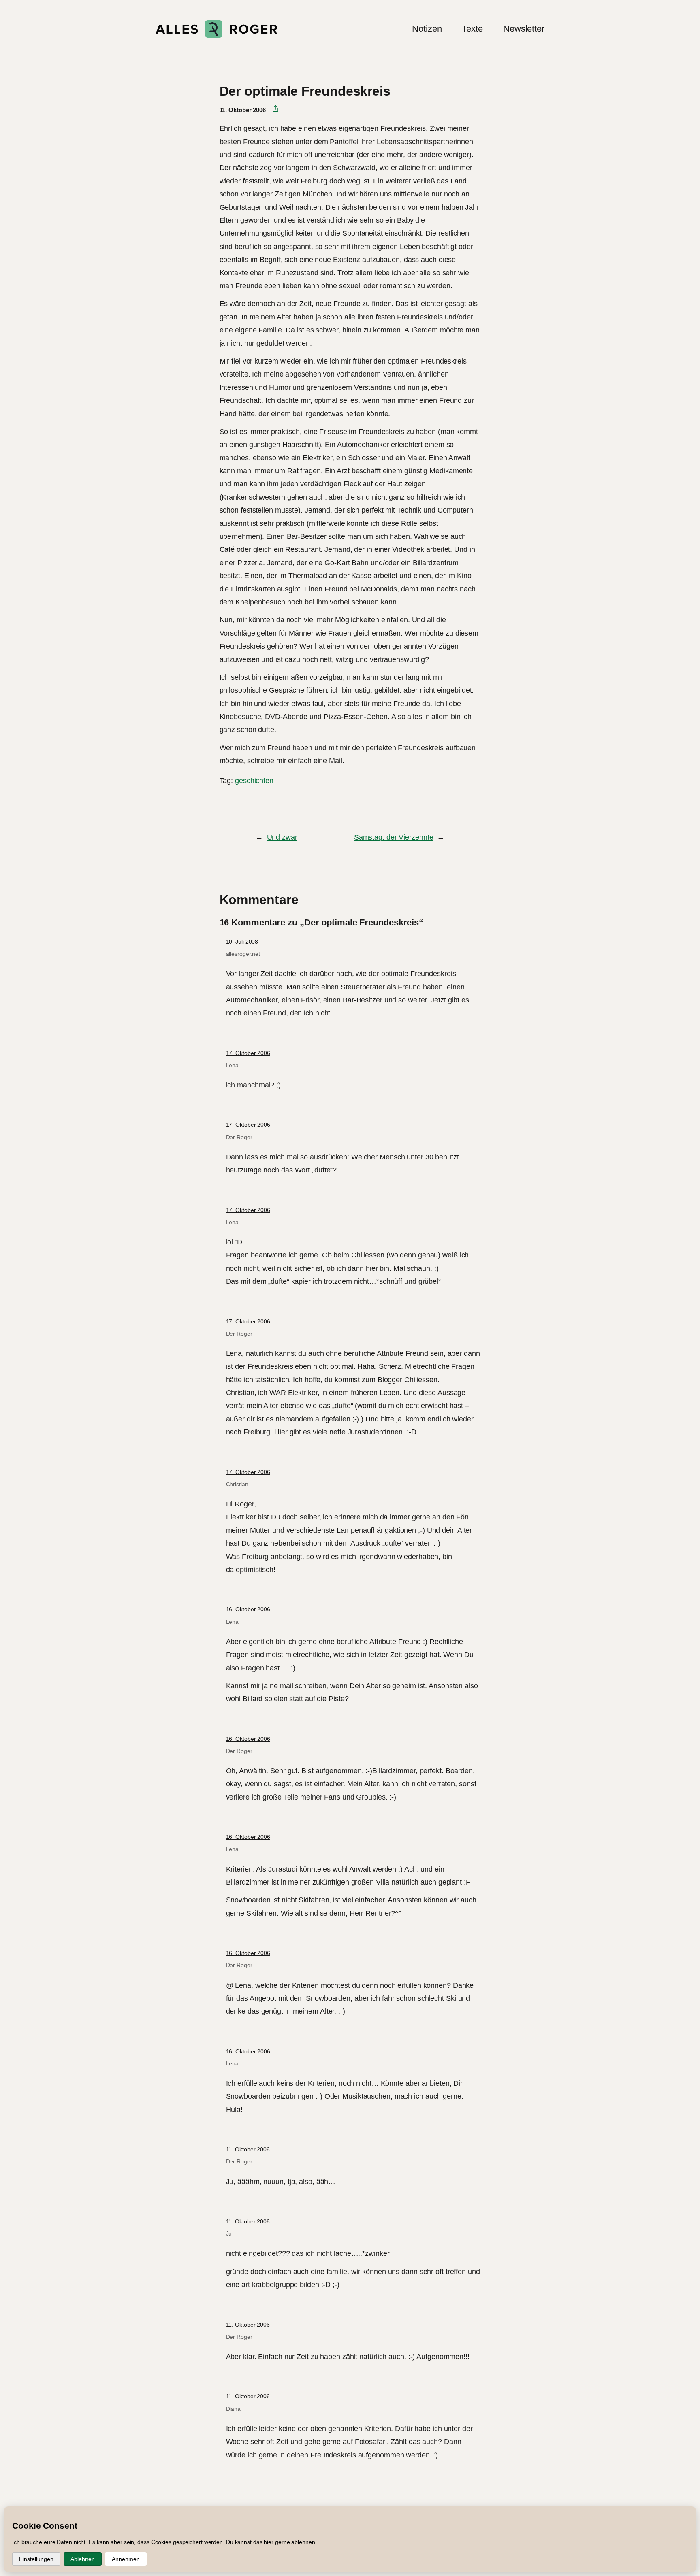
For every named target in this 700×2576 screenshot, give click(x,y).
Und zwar (282, 837)
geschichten (254, 781)
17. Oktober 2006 (248, 1053)
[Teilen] (272, 109)
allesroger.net (243, 954)
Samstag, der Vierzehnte (394, 837)
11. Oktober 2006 (248, 2149)
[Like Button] (226, 803)
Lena (233, 1065)
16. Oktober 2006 (248, 1609)
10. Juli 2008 (242, 942)
